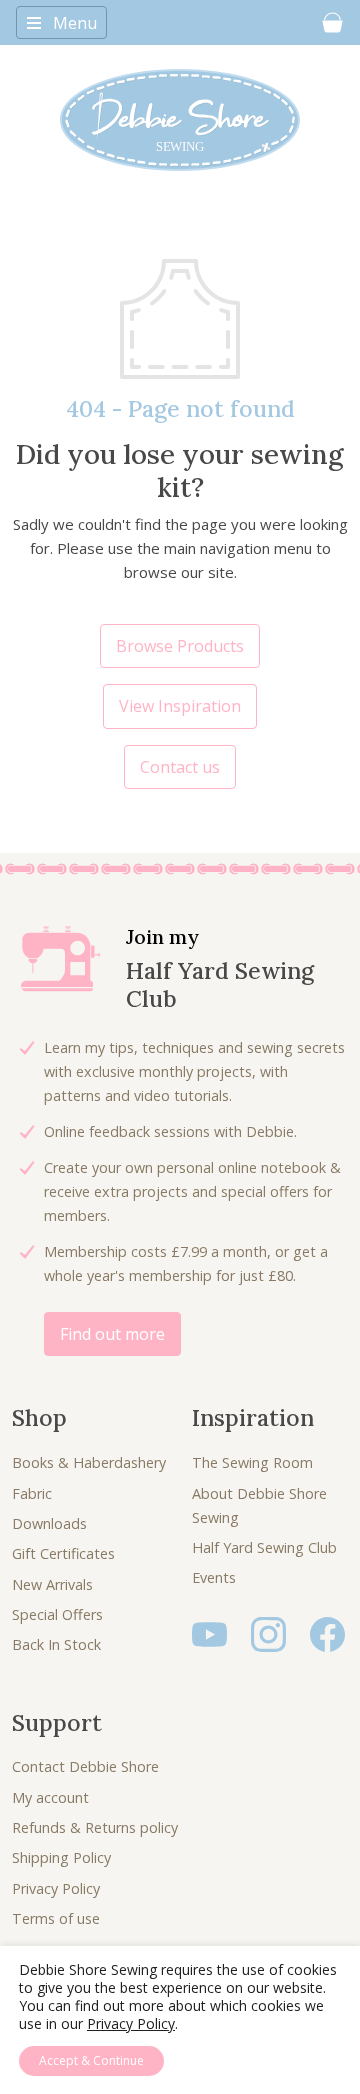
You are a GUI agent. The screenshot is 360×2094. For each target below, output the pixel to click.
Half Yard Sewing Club (264, 1547)
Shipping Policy (61, 1857)
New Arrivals (52, 1584)
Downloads (49, 1523)
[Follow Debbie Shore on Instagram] (268, 1633)
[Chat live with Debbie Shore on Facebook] (327, 1633)
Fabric (32, 1493)
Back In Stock (56, 1644)
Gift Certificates (63, 1553)
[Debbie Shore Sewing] (180, 120)
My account (50, 1797)
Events (214, 1577)
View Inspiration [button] (180, 706)
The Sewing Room (252, 1462)
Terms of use (56, 1918)
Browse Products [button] (180, 646)
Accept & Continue (91, 2060)
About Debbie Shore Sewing (259, 1505)
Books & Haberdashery (89, 1462)
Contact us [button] (180, 767)
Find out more (112, 1334)
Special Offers (57, 1614)
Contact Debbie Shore (85, 1766)
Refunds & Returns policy (95, 1827)
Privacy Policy (56, 1888)
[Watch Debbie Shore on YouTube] (209, 1633)
